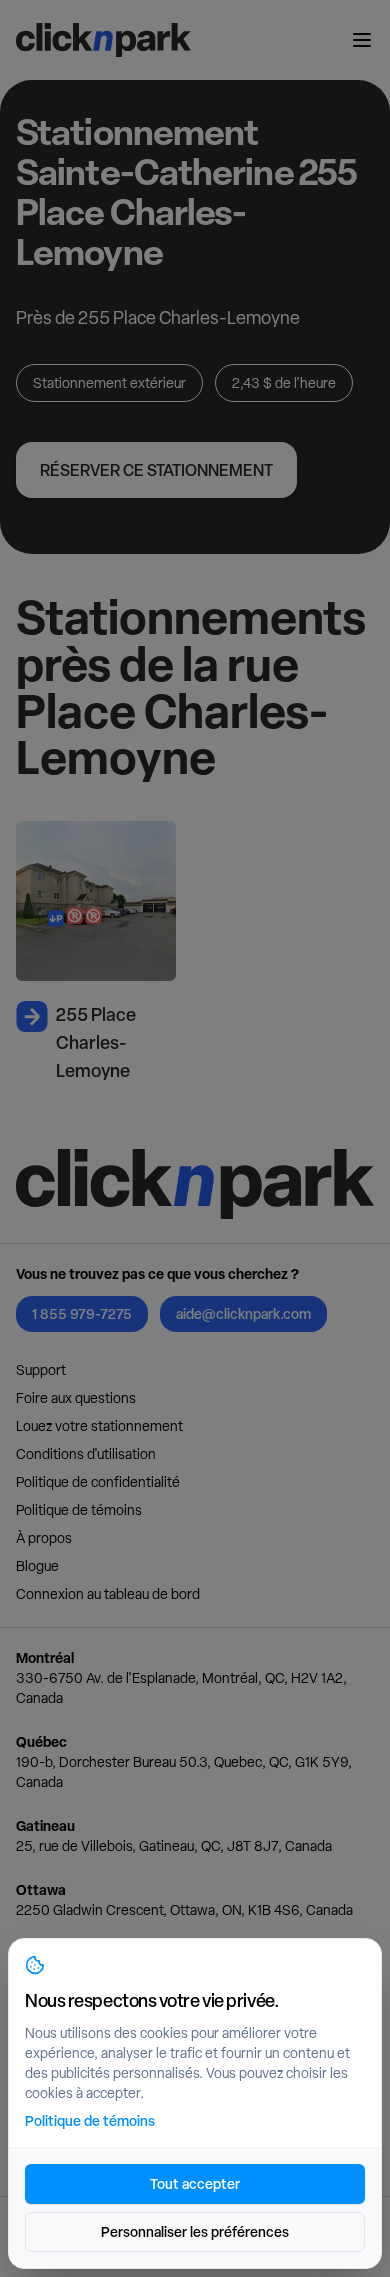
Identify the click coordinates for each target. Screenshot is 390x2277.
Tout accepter (195, 2183)
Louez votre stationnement (99, 1426)
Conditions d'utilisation (86, 1454)
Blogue (37, 1566)
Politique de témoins (79, 1510)
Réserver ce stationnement (156, 470)
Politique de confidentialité (98, 1482)
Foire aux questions (76, 1398)
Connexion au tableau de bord (108, 1594)
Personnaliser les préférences (195, 2231)
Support (41, 1370)
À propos (44, 1538)
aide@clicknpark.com (243, 1313)
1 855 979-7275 (82, 1313)
